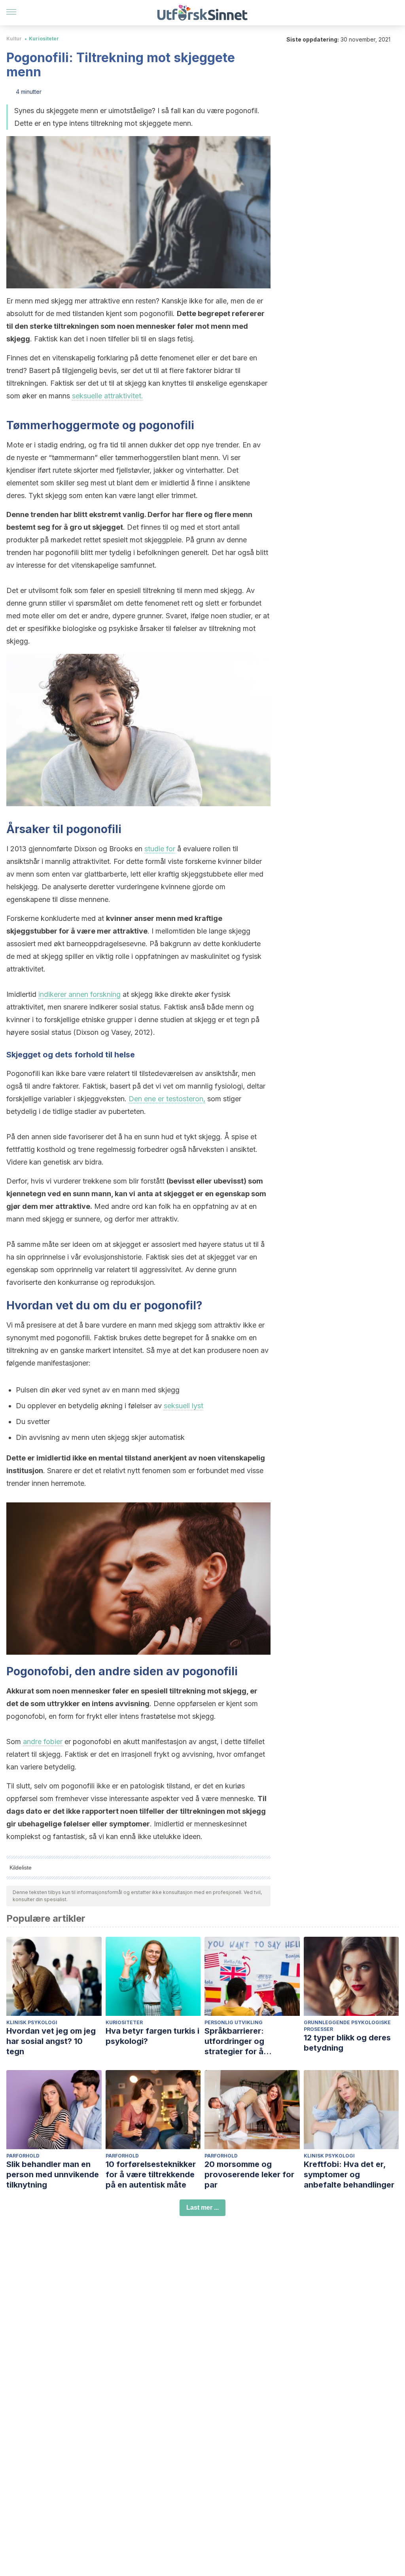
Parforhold (23, 2156)
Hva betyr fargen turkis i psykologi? (152, 2036)
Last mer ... (202, 2208)
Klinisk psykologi (32, 2022)
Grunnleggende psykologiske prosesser (347, 2026)
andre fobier (43, 1742)
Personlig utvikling (234, 2022)
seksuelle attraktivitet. (108, 396)
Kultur (14, 39)
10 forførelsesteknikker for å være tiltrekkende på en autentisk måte (151, 2174)
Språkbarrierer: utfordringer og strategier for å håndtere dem (234, 2041)
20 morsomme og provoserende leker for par (249, 2174)
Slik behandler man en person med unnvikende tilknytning (53, 2174)
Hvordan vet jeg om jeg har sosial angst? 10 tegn (51, 2041)
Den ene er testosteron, (167, 1099)
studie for (160, 849)
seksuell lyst (184, 1406)
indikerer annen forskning (79, 994)
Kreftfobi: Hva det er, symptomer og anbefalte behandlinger (349, 2174)
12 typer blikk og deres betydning (347, 2043)
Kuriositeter (44, 39)
